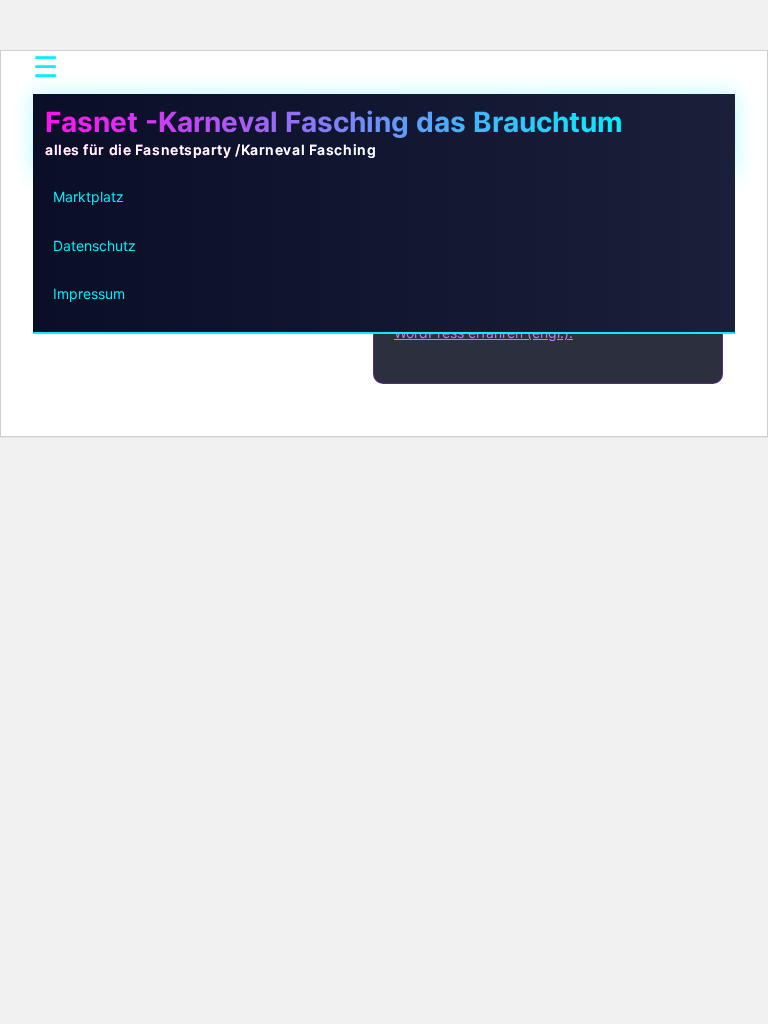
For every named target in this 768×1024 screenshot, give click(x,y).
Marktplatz (88, 196)
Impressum (89, 293)
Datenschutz (94, 245)
